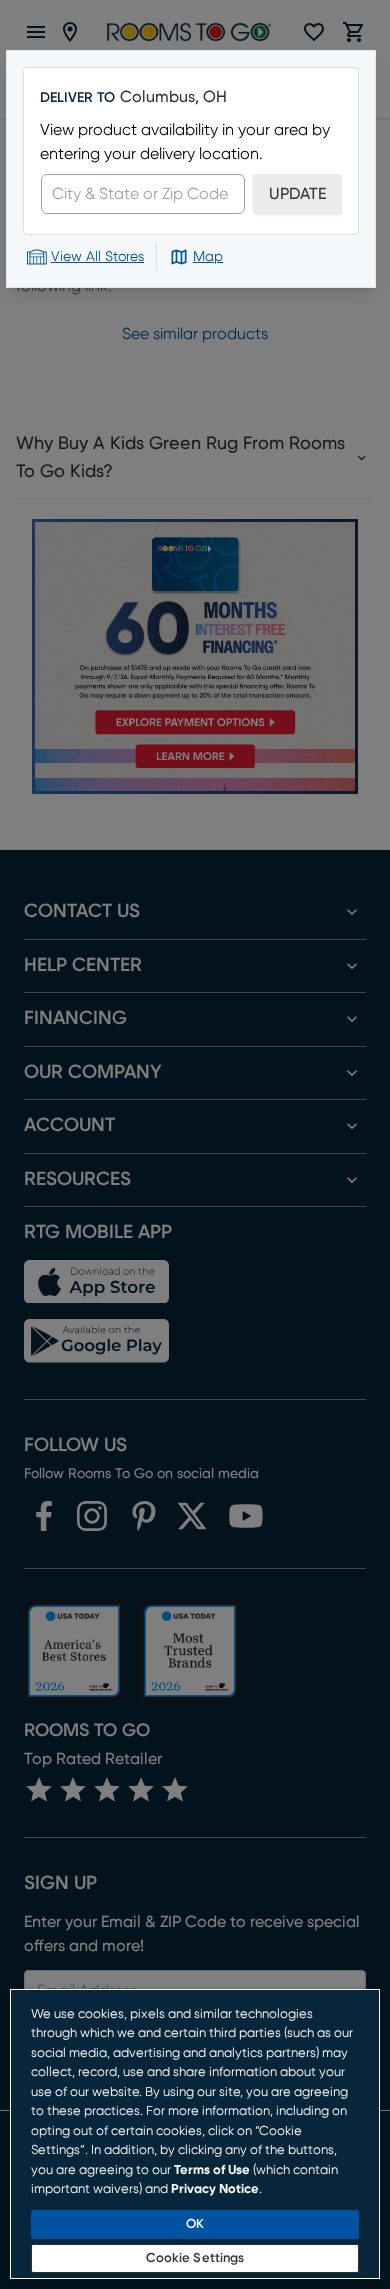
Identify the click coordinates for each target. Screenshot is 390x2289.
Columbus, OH (173, 97)
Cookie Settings (195, 2258)
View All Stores (97, 257)
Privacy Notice (215, 2189)
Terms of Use (212, 2170)
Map (208, 257)
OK (195, 2224)
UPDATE (297, 194)
